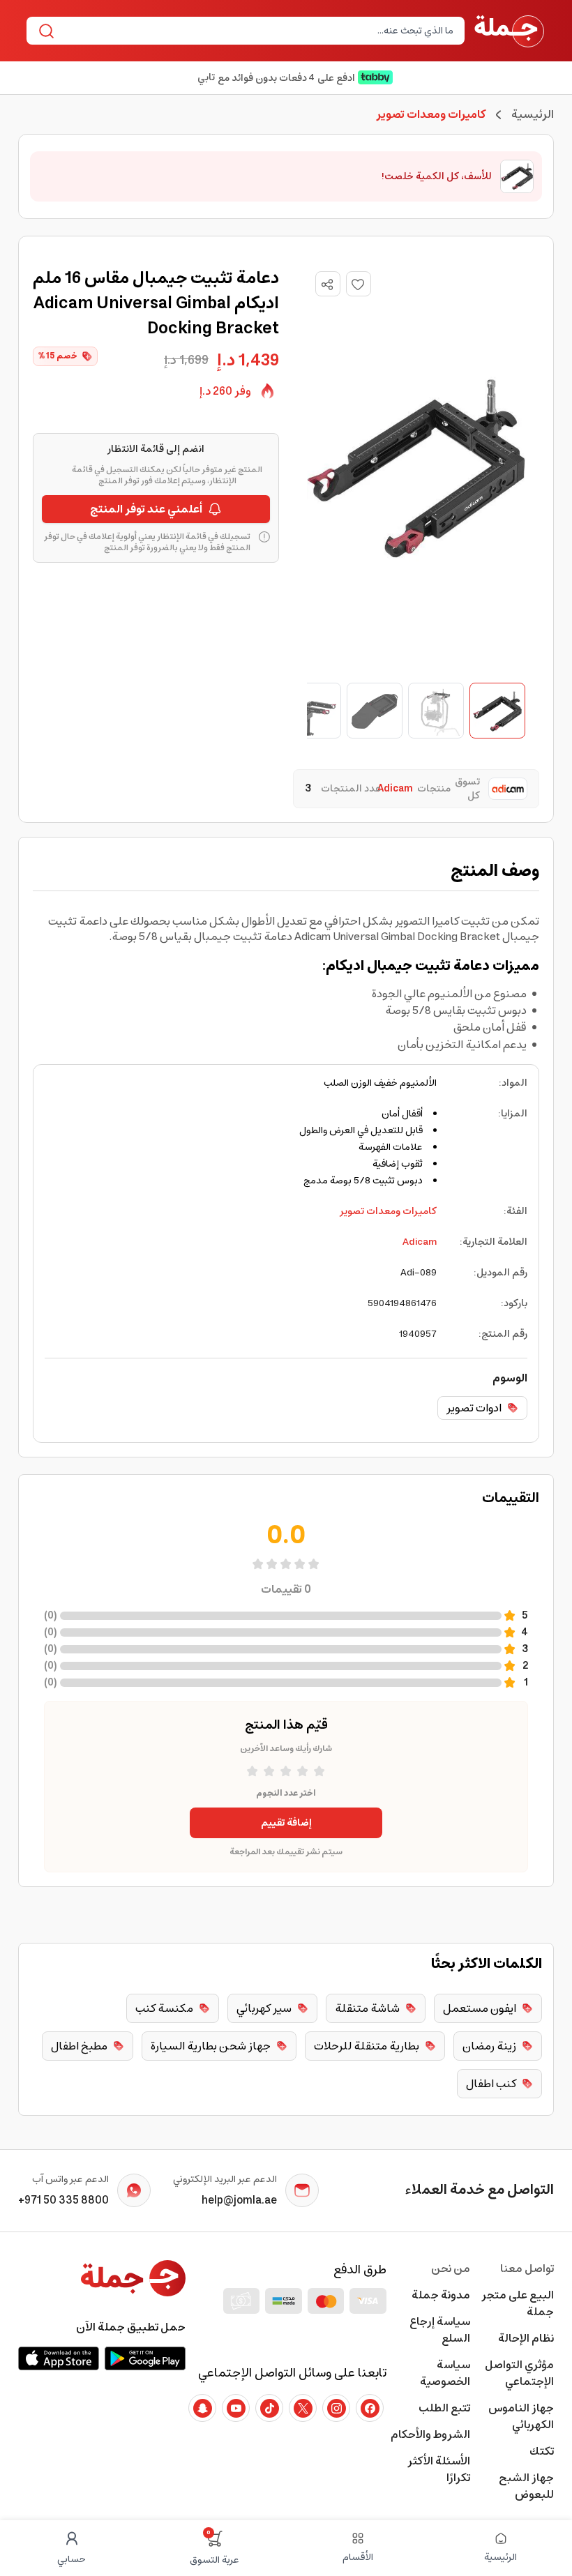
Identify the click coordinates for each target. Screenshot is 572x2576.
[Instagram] (336, 2408)
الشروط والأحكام (430, 2434)
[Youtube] (236, 2408)
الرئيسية (533, 114)
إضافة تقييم (286, 1823)
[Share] (327, 285)
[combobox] (257, 31)
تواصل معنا (527, 2268)
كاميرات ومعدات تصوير (388, 1211)
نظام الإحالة (526, 2338)
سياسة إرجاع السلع (440, 2330)
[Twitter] (303, 2408)
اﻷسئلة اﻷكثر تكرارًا (439, 2469)
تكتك (542, 2451)
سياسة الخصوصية (445, 2373)
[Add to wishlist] (359, 284)
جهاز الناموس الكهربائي (521, 2416)
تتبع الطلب (444, 2408)
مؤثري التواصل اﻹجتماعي (519, 2373)
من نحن (451, 2268)
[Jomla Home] (509, 31)
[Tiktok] (269, 2408)
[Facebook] (370, 2408)
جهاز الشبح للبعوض (526, 2486)
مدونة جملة (441, 2295)
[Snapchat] (202, 2408)
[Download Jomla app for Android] (145, 2358)
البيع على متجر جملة (518, 2303)
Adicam (420, 1242)
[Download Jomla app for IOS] (59, 2358)
